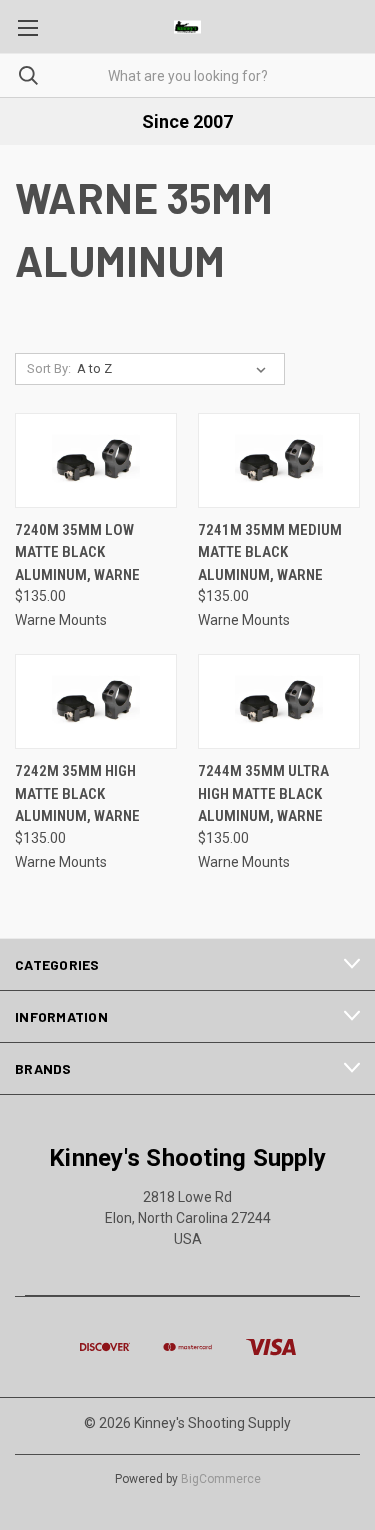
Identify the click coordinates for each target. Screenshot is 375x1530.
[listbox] (175, 369)
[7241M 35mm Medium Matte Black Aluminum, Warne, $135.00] (279, 460)
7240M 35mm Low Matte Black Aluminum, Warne (77, 552)
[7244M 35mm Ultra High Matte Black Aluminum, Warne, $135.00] (279, 701)
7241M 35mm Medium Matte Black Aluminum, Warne (270, 552)
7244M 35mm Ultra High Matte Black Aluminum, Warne (263, 793)
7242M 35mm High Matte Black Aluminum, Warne (77, 793)
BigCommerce (221, 1479)
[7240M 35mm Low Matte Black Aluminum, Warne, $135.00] (96, 460)
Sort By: (49, 368)
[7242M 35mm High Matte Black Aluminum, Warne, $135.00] (96, 701)
